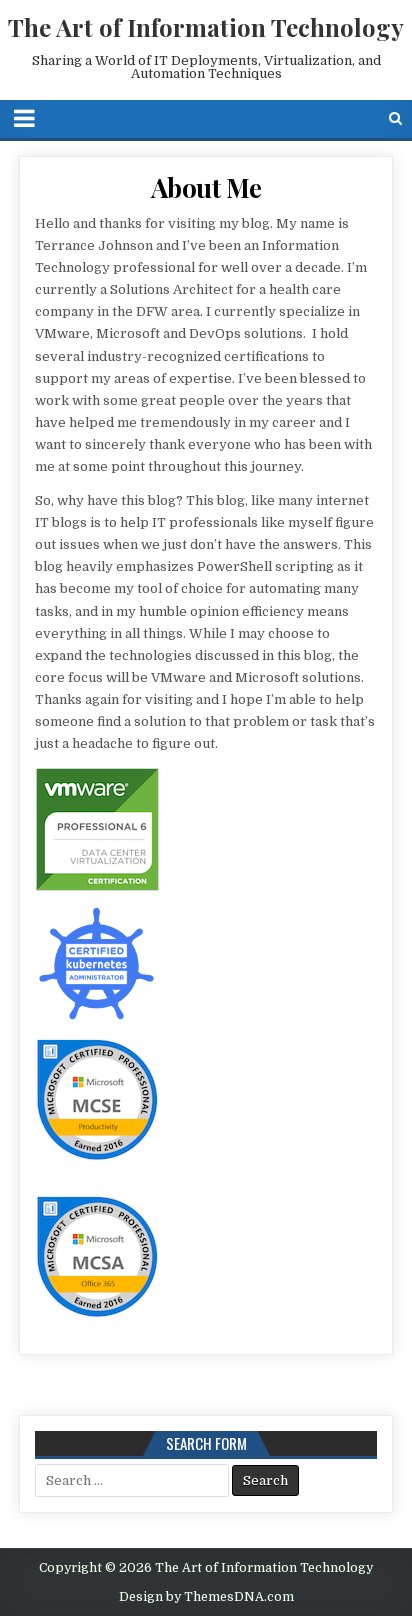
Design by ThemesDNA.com (206, 1597)
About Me (206, 187)
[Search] (395, 118)
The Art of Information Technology (206, 27)
